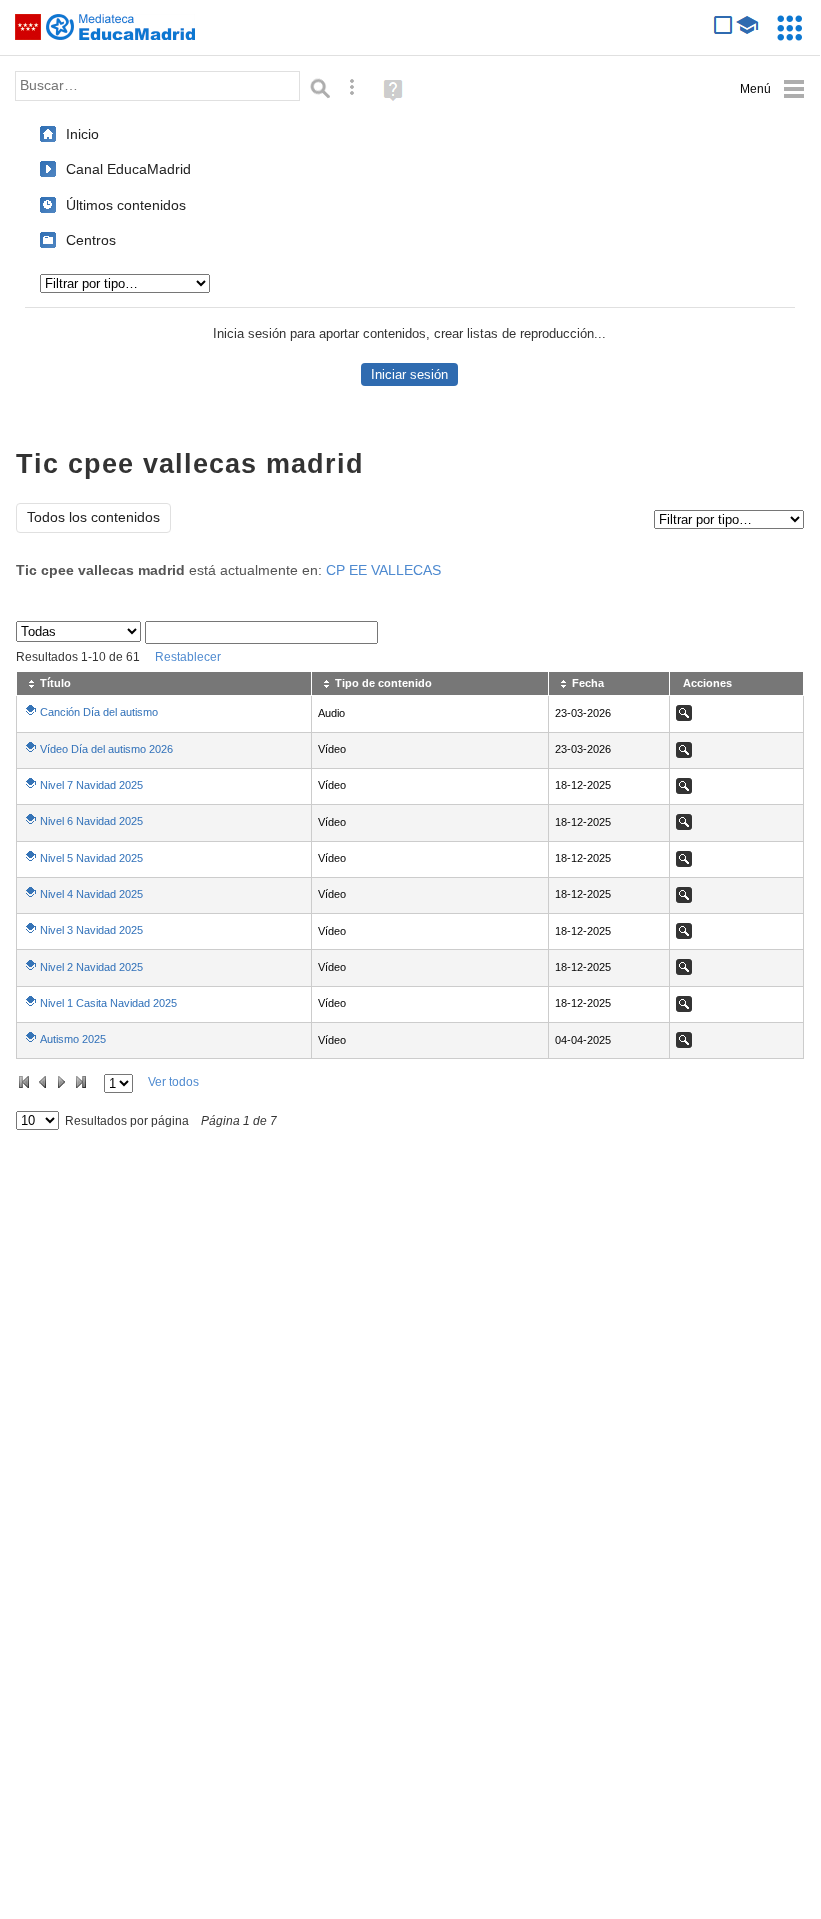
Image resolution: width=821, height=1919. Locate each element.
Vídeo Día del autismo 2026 (106, 749)
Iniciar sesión (409, 374)
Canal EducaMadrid (128, 169)
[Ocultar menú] (772, 89)
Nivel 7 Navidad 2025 (91, 785)
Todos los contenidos (93, 517)
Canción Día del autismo (99, 712)
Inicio (82, 134)
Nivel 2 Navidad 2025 (91, 967)
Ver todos (173, 1082)
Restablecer (188, 657)
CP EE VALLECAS (383, 570)
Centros (91, 240)
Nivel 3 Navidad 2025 (91, 930)
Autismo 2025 (73, 1039)
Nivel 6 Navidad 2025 (91, 821)
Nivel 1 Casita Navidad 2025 (108, 1003)
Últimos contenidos (126, 205)
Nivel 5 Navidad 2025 (91, 858)
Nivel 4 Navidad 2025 (91, 894)
